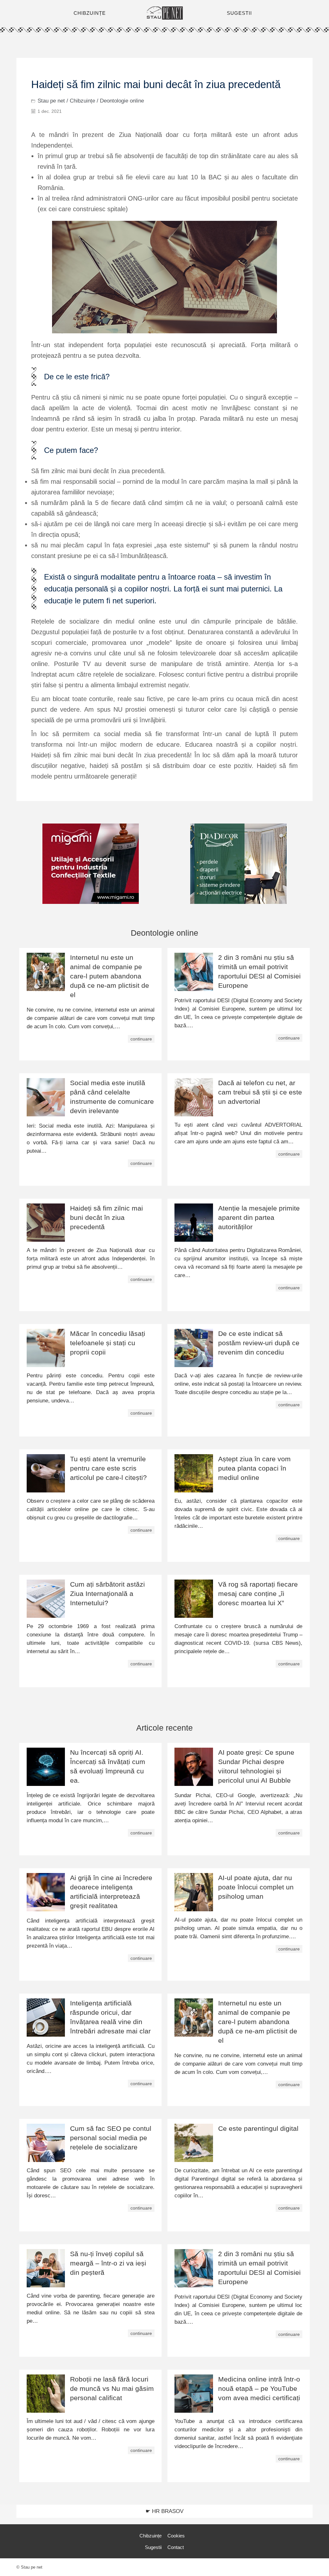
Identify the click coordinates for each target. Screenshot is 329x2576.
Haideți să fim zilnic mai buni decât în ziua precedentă (107, 1217)
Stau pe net (51, 101)
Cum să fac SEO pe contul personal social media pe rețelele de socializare (111, 2138)
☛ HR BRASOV (164, 2511)
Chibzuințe (82, 101)
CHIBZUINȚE (90, 13)
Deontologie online (122, 101)
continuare (141, 1039)
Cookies (176, 2536)
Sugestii (153, 2547)
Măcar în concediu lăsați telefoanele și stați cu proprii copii (108, 1343)
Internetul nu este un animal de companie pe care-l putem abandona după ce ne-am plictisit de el (110, 976)
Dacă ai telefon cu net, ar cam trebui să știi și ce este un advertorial (260, 1092)
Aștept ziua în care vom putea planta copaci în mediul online (254, 1468)
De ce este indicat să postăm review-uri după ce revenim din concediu (259, 1343)
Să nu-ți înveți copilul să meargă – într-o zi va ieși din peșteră (108, 2263)
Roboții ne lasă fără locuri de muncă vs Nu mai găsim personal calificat (112, 2388)
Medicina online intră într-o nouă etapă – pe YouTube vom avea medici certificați (259, 2388)
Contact (176, 2547)
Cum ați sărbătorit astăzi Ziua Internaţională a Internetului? (107, 1594)
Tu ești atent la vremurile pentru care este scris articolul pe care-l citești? (108, 1468)
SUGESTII (239, 13)
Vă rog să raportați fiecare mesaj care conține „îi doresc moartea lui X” (258, 1594)
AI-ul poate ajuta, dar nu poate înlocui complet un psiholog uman (256, 1887)
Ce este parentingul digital (258, 2128)
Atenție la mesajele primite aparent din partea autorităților (259, 1217)
